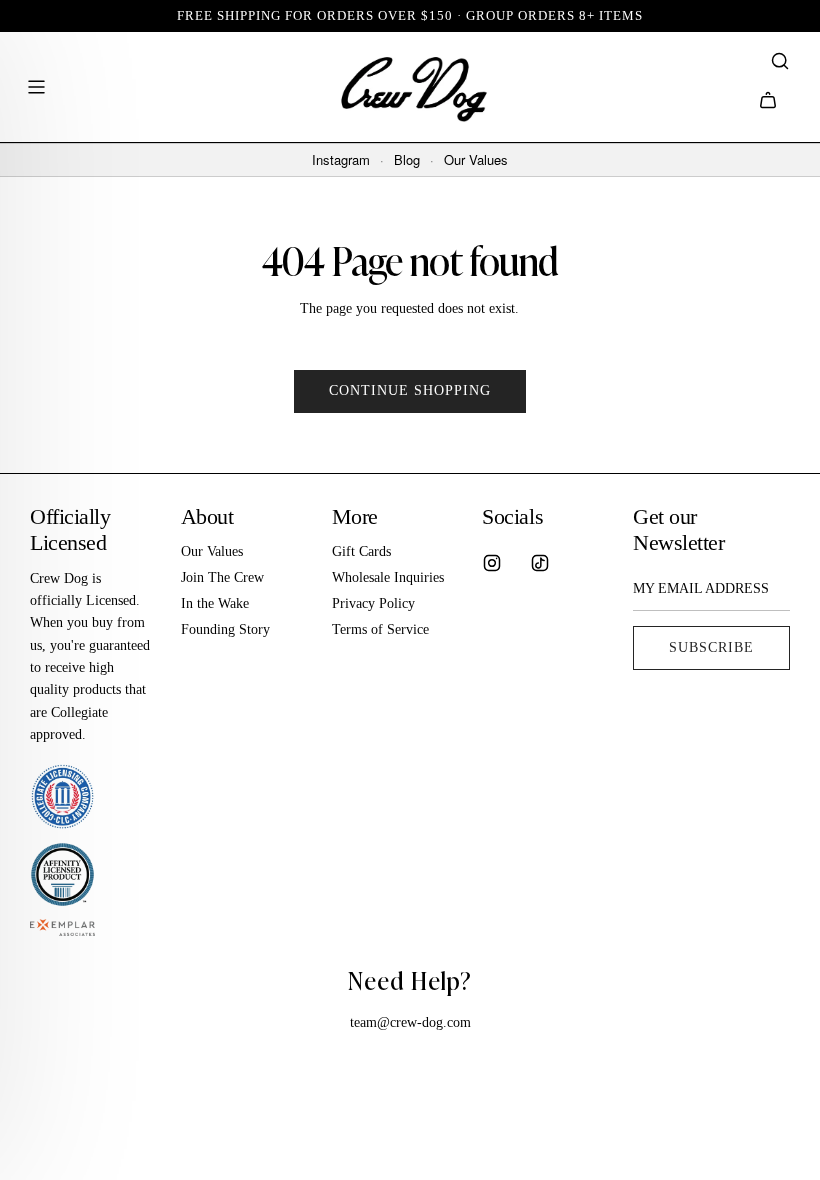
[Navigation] (36, 87)
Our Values (476, 160)
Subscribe (711, 647)
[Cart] (768, 100)
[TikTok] (540, 563)
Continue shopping (410, 390)
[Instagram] (492, 563)
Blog (407, 160)
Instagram (341, 160)
